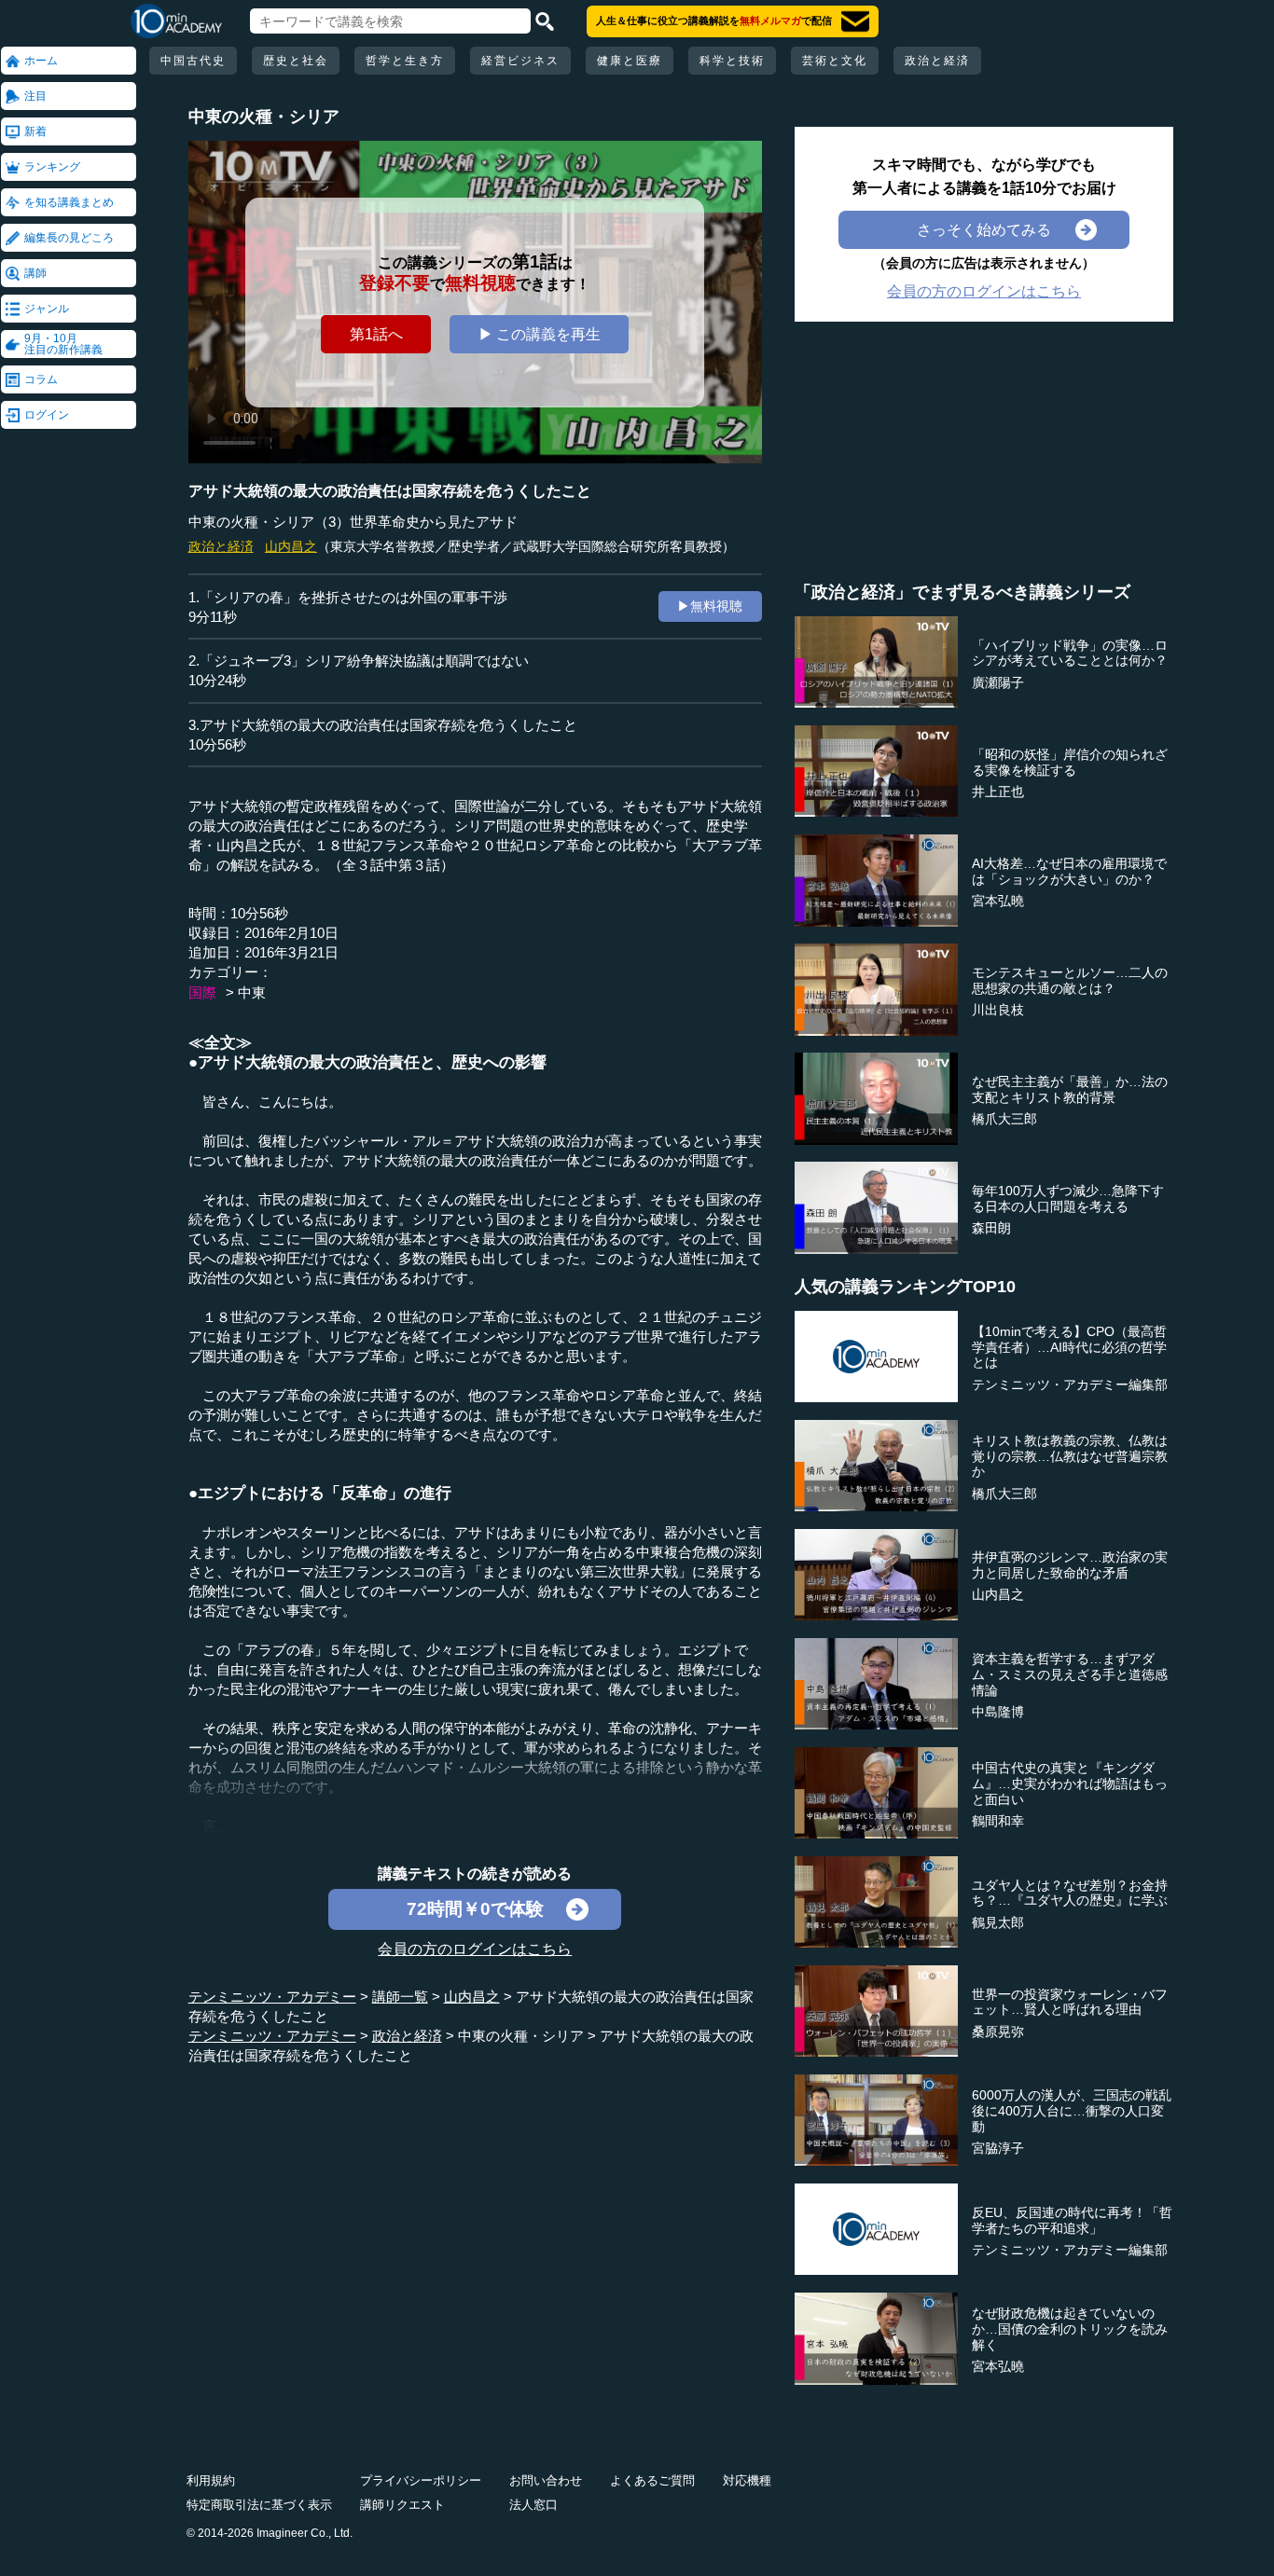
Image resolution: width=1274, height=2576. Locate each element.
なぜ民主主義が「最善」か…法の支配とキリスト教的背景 (1070, 1089)
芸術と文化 (835, 61)
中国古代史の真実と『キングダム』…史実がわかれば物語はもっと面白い (1070, 1784)
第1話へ (376, 334)
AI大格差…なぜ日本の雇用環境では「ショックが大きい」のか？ (1069, 871)
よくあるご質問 (652, 2480)
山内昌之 (291, 546)
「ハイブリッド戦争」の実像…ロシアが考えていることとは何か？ (1070, 653)
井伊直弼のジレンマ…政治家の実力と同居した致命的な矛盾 (1070, 1565)
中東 (252, 992)
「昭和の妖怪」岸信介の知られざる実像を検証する (1070, 762)
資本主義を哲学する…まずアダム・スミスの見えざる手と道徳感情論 (1070, 1674)
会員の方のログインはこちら (475, 1949)
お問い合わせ (546, 2480)
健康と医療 (630, 61)
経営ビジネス (520, 61)
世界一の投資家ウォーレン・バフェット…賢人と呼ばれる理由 (1070, 2002)
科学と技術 (732, 61)
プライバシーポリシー (421, 2480)
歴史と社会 (296, 61)
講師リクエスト (402, 2505)
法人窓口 (533, 2505)
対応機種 (747, 2480)
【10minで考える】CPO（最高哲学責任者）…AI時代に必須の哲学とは (1069, 1347)
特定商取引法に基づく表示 (259, 2505)
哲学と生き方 (405, 61)
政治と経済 (937, 61)
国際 (202, 992)
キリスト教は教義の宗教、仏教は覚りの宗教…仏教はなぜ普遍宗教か (1070, 1456)
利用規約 (211, 2480)
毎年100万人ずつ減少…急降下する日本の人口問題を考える (1068, 1198)
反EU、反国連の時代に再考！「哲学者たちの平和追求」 (1072, 2220)
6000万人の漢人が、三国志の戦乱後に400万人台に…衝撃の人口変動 (1072, 2111)
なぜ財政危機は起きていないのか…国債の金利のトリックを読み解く (1070, 2329)
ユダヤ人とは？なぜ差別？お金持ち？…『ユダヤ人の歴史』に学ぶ (1070, 1893)
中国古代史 (193, 61)
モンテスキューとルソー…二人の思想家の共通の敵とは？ (1070, 980)
